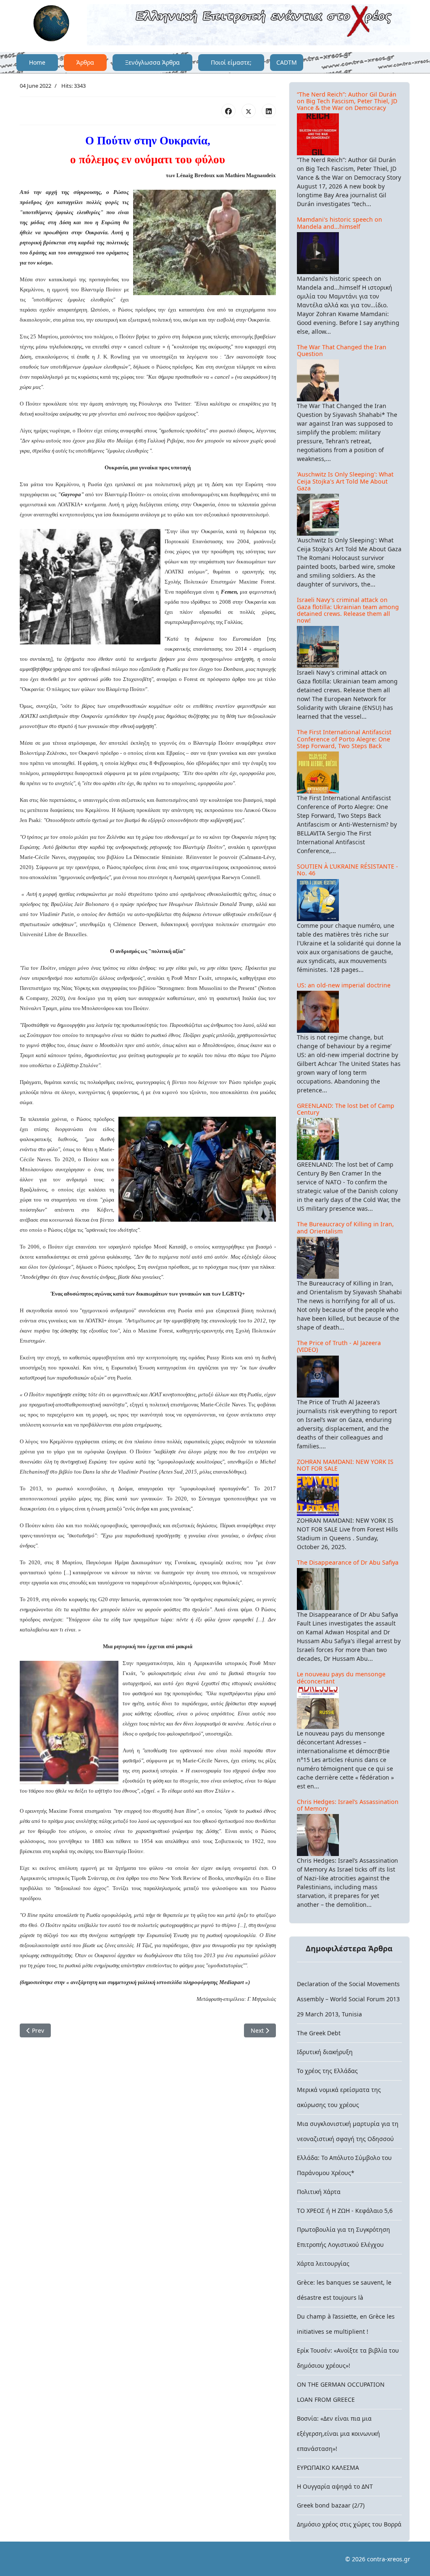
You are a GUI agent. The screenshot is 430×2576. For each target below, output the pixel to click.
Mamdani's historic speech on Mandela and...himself (340, 223)
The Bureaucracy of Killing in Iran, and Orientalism (345, 1227)
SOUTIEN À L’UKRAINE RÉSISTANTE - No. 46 (347, 870)
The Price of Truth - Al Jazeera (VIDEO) (339, 1346)
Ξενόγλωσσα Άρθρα (152, 62)
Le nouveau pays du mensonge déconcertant (341, 1677)
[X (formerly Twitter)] (249, 111)
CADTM (287, 62)
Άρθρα (85, 62)
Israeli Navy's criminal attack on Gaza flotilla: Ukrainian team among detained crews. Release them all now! (348, 610)
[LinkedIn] (269, 111)
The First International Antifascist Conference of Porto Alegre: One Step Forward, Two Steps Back (344, 739)
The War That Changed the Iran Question (342, 350)
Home (37, 62)
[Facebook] (228, 111)
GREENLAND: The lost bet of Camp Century (346, 1109)
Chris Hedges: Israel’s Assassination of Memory (348, 1805)
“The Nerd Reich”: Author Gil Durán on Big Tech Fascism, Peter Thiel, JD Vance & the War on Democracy (347, 101)
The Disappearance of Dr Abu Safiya (348, 1562)
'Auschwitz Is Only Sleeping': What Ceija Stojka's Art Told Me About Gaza (345, 481)
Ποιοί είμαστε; (231, 62)
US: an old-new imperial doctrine (344, 985)
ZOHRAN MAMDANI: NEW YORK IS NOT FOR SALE (345, 1465)
